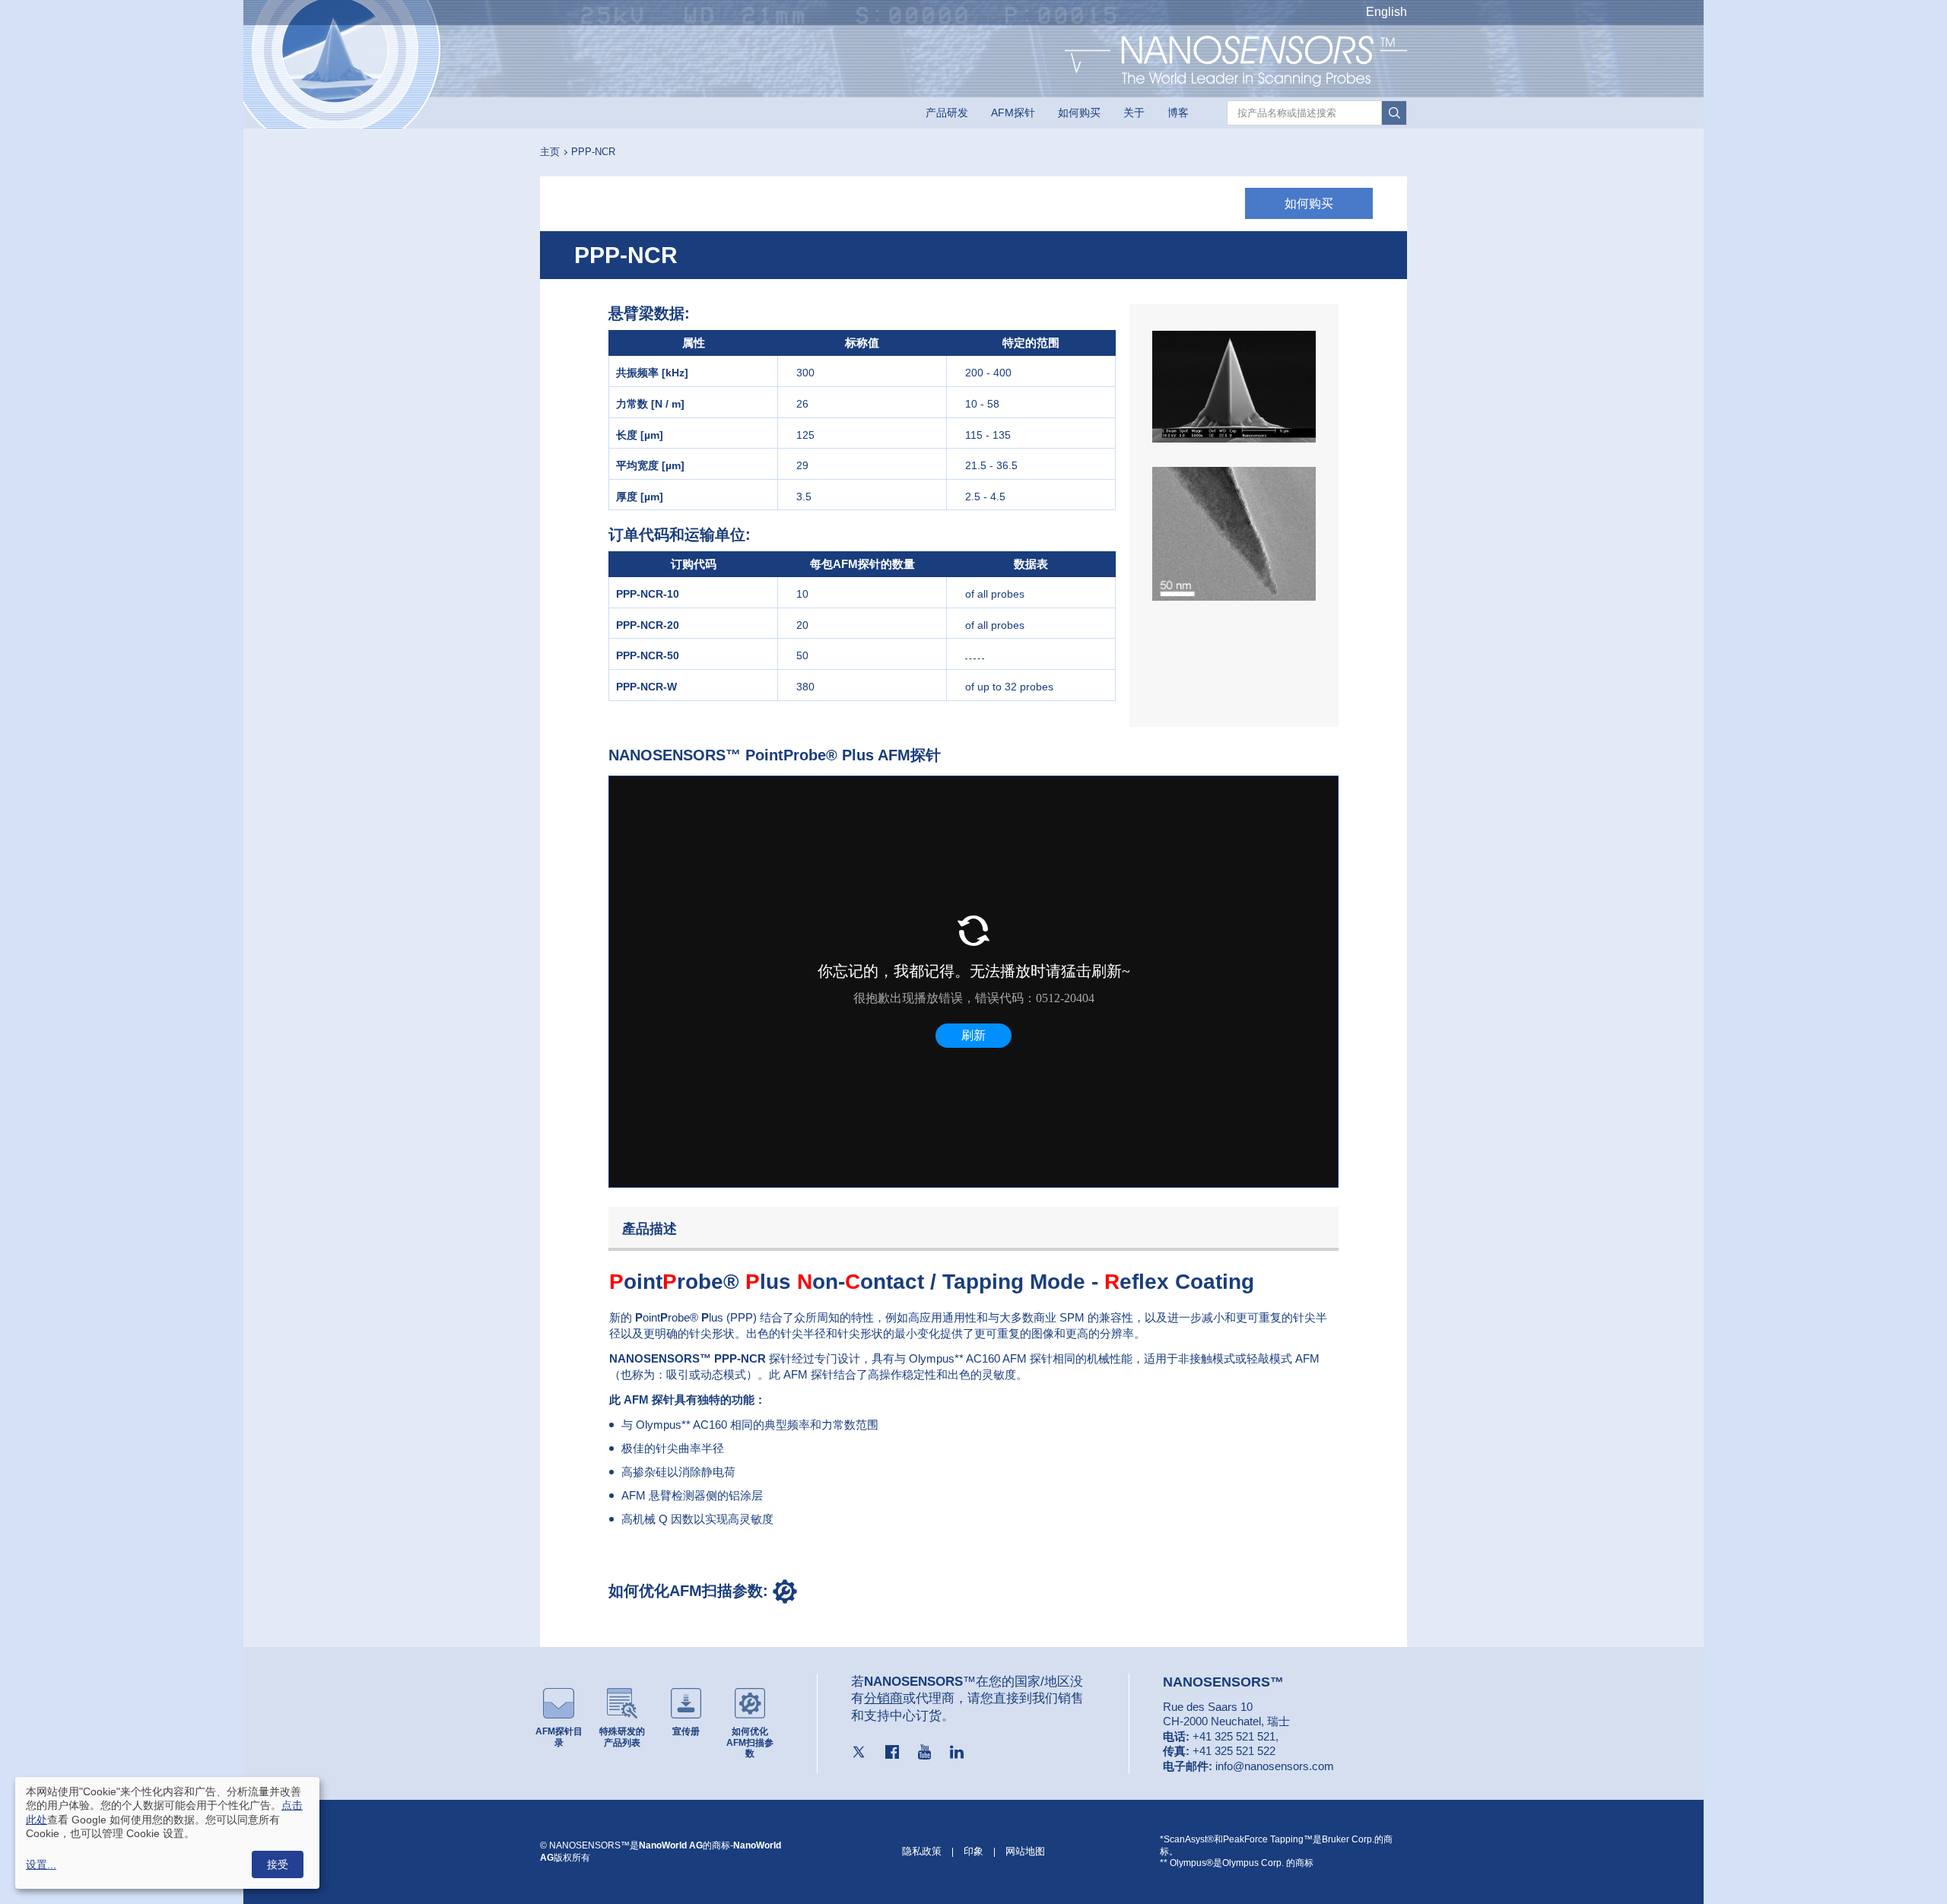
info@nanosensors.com (1275, 1766)
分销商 (883, 1698)
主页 (550, 152)
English (1386, 12)
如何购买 (1079, 113)
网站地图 (1025, 1851)
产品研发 (947, 113)
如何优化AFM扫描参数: (691, 1591)
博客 (1178, 113)
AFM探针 (1013, 113)
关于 (1134, 113)
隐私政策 (922, 1851)
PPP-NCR (593, 152)
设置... (41, 1864)
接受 (278, 1864)
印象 (973, 1851)
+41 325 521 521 (1234, 1736)
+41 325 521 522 (1234, 1751)
